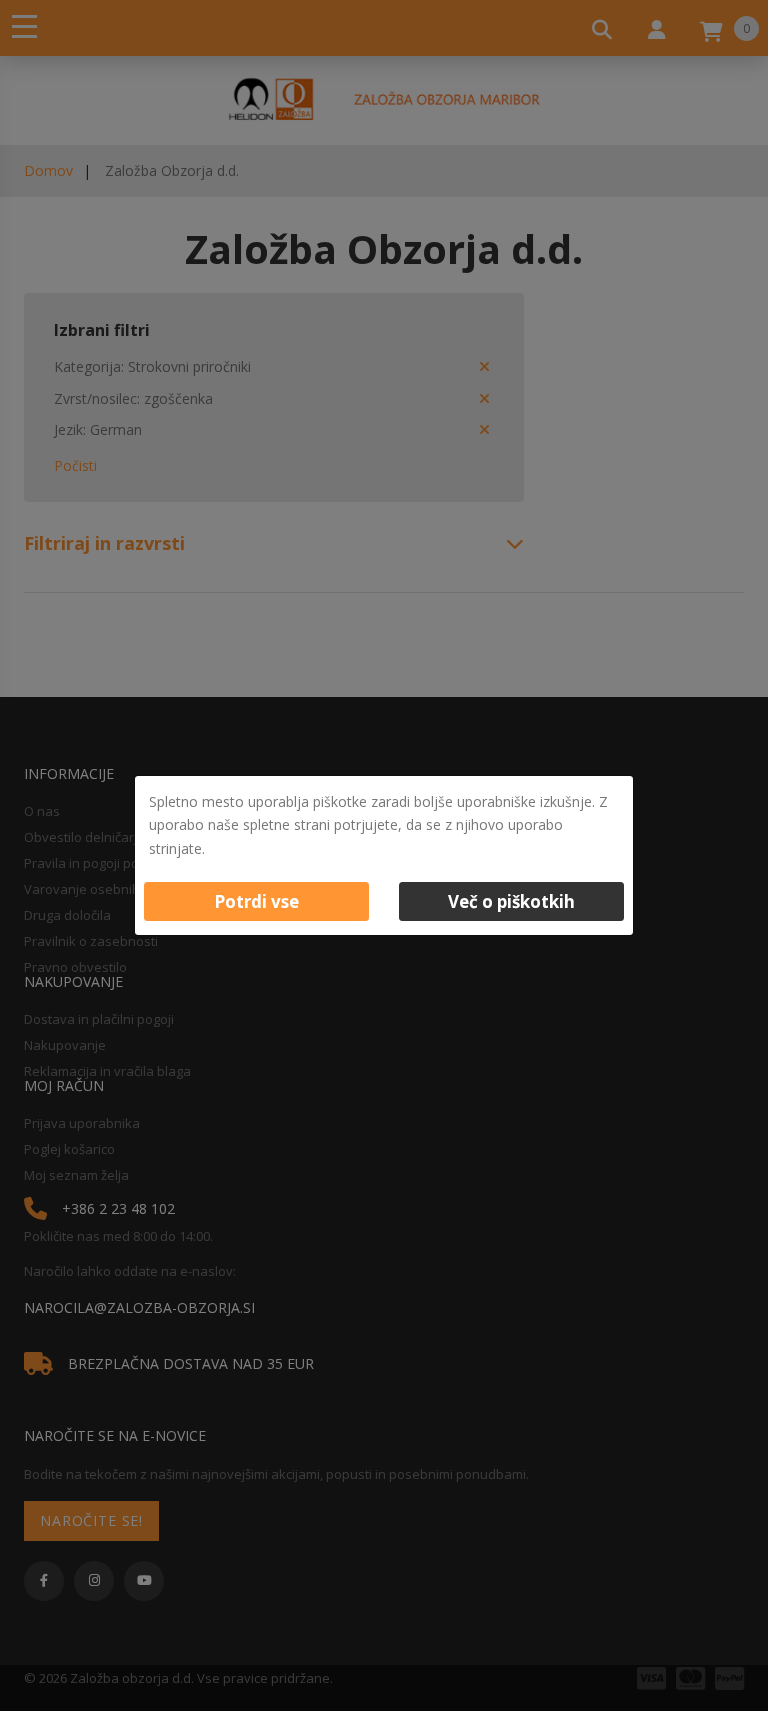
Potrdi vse (256, 901)
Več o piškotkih (511, 901)
